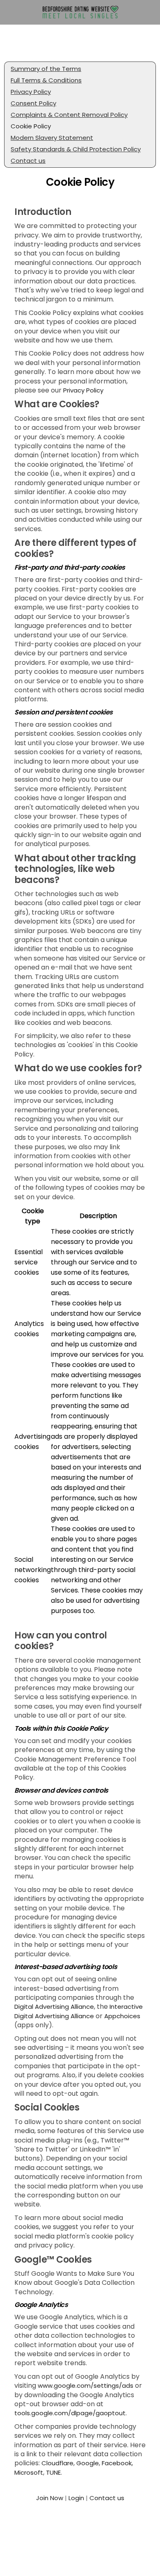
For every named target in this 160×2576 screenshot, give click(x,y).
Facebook (117, 2463)
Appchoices (122, 2016)
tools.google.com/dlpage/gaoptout (70, 2413)
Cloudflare (57, 2463)
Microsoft (29, 2472)
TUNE (53, 2472)
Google (88, 2463)
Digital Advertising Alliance (54, 2007)
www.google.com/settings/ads (86, 2385)
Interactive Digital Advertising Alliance (79, 2011)
